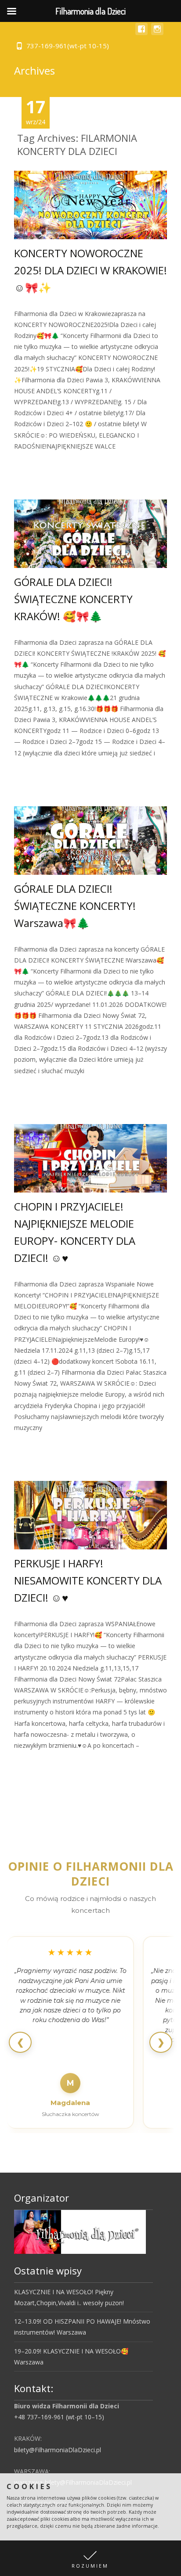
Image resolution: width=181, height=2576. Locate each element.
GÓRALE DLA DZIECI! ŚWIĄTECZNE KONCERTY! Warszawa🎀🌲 (75, 906)
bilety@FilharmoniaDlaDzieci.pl (58, 2450)
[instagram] (157, 33)
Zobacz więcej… (39, 462)
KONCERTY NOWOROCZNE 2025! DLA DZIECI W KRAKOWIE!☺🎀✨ (90, 270)
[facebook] (141, 33)
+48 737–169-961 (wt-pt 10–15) (59, 2417)
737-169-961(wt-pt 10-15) (68, 46)
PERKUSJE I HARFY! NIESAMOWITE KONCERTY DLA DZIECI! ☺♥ (88, 1580)
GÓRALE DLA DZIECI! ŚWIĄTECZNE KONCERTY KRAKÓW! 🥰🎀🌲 (73, 599)
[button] (90, 2558)
